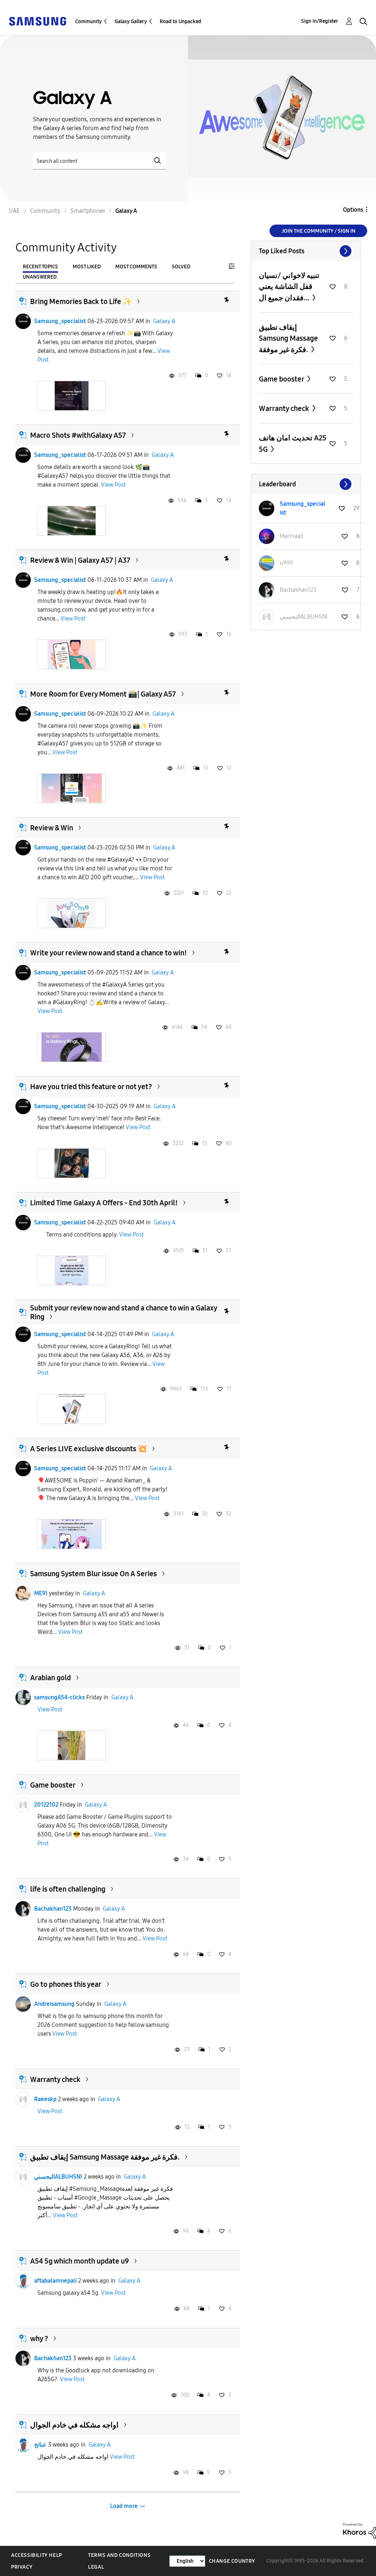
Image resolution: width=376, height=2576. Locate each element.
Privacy (22, 2567)
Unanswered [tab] (40, 277)
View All (306, 251)
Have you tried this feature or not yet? (91, 1087)
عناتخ (40, 2445)
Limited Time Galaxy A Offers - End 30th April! (104, 1203)
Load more (124, 2506)
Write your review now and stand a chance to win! (109, 953)
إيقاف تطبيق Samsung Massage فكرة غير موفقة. (105, 2157)
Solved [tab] (181, 267)
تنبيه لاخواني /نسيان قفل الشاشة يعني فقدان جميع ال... (289, 287)
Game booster (53, 1785)
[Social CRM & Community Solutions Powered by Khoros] (359, 2530)
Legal (96, 2567)
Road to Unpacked (180, 22)
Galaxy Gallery (131, 22)
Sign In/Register (320, 21)
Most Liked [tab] (87, 267)
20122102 (46, 1805)
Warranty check (55, 2079)
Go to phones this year (66, 1984)
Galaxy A (164, 321)
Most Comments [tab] (136, 267)
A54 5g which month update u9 (79, 2261)
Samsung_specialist (60, 321)
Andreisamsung (54, 2004)
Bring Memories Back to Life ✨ (81, 301)
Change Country (232, 2561)
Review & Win (52, 828)
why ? (39, 2339)
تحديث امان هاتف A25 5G (293, 443)
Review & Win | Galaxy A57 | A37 (80, 560)
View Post (113, 485)
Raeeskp (45, 2099)
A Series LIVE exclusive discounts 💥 (88, 1449)
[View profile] (23, 321)
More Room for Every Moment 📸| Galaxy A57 (103, 694)
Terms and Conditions (119, 2555)
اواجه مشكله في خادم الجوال (74, 2425)
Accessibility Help (37, 2555)
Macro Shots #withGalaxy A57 (78, 435)
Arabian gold (50, 1678)
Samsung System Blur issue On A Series (93, 1574)
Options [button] (353, 210)
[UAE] (37, 21)
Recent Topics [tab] (40, 267)
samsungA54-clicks (59, 1697)
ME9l (41, 1593)
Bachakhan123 (53, 1909)
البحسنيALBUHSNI (58, 2177)
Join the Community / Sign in (319, 231)
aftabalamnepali (55, 2281)
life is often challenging (68, 1889)
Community (88, 22)
